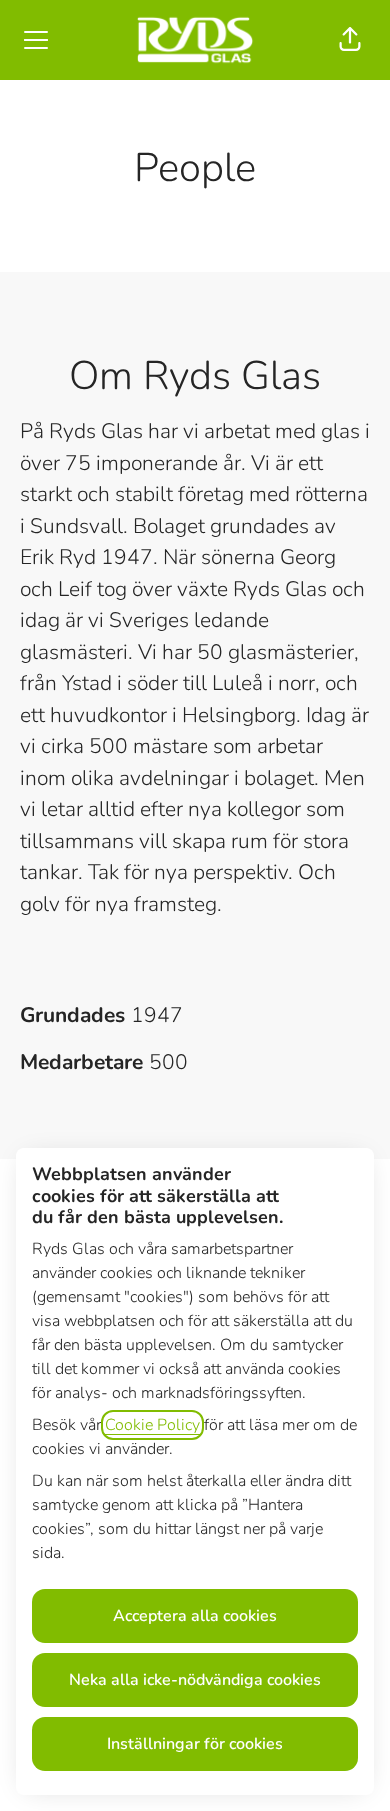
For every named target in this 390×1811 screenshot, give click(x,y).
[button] (350, 40)
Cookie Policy (152, 1425)
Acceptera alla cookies (195, 1616)
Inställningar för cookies (195, 1744)
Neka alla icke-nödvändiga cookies (195, 1680)
